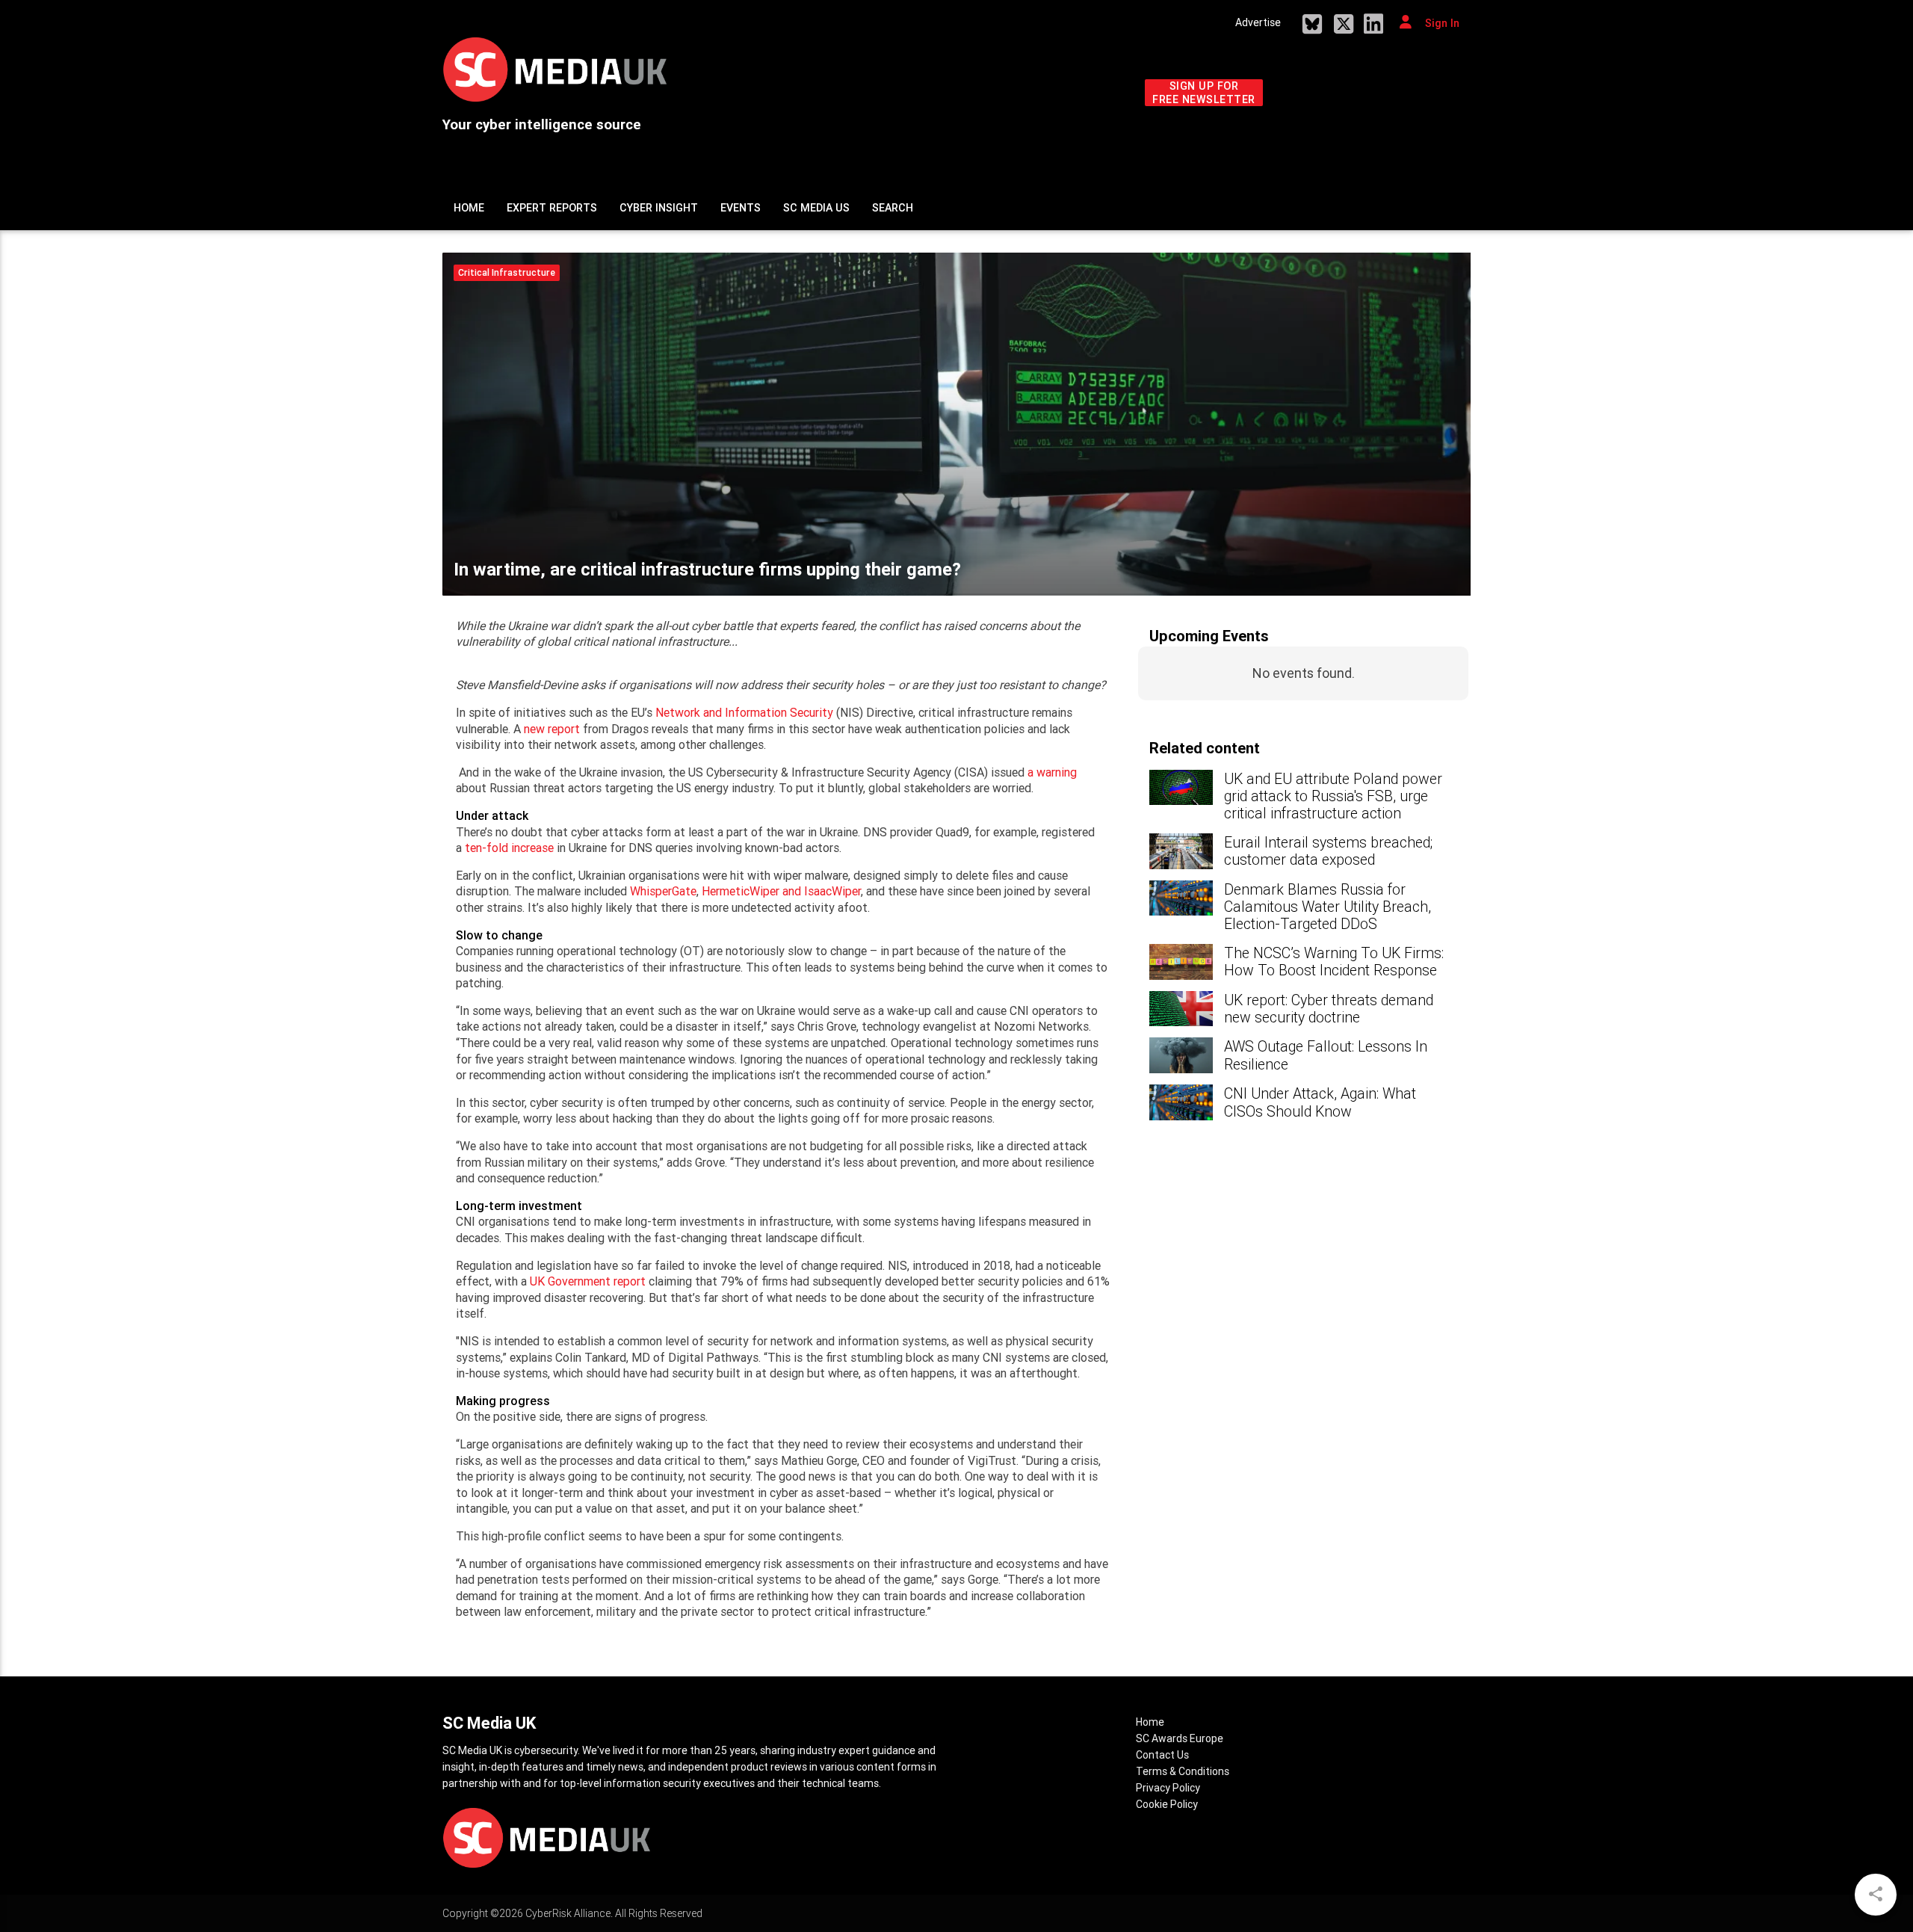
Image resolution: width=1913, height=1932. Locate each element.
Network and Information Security (744, 712)
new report (552, 729)
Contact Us (1162, 1755)
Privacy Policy (1168, 1788)
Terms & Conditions (1183, 1771)
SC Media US (816, 208)
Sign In (1441, 23)
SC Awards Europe (1180, 1738)
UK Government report (588, 1281)
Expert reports (552, 208)
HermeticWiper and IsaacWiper (781, 891)
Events (741, 208)
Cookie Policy (1167, 1804)
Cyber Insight (659, 208)
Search (893, 208)
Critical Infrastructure (507, 272)
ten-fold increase (509, 848)
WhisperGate (663, 891)
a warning (1052, 772)
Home (469, 208)
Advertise (1258, 22)
